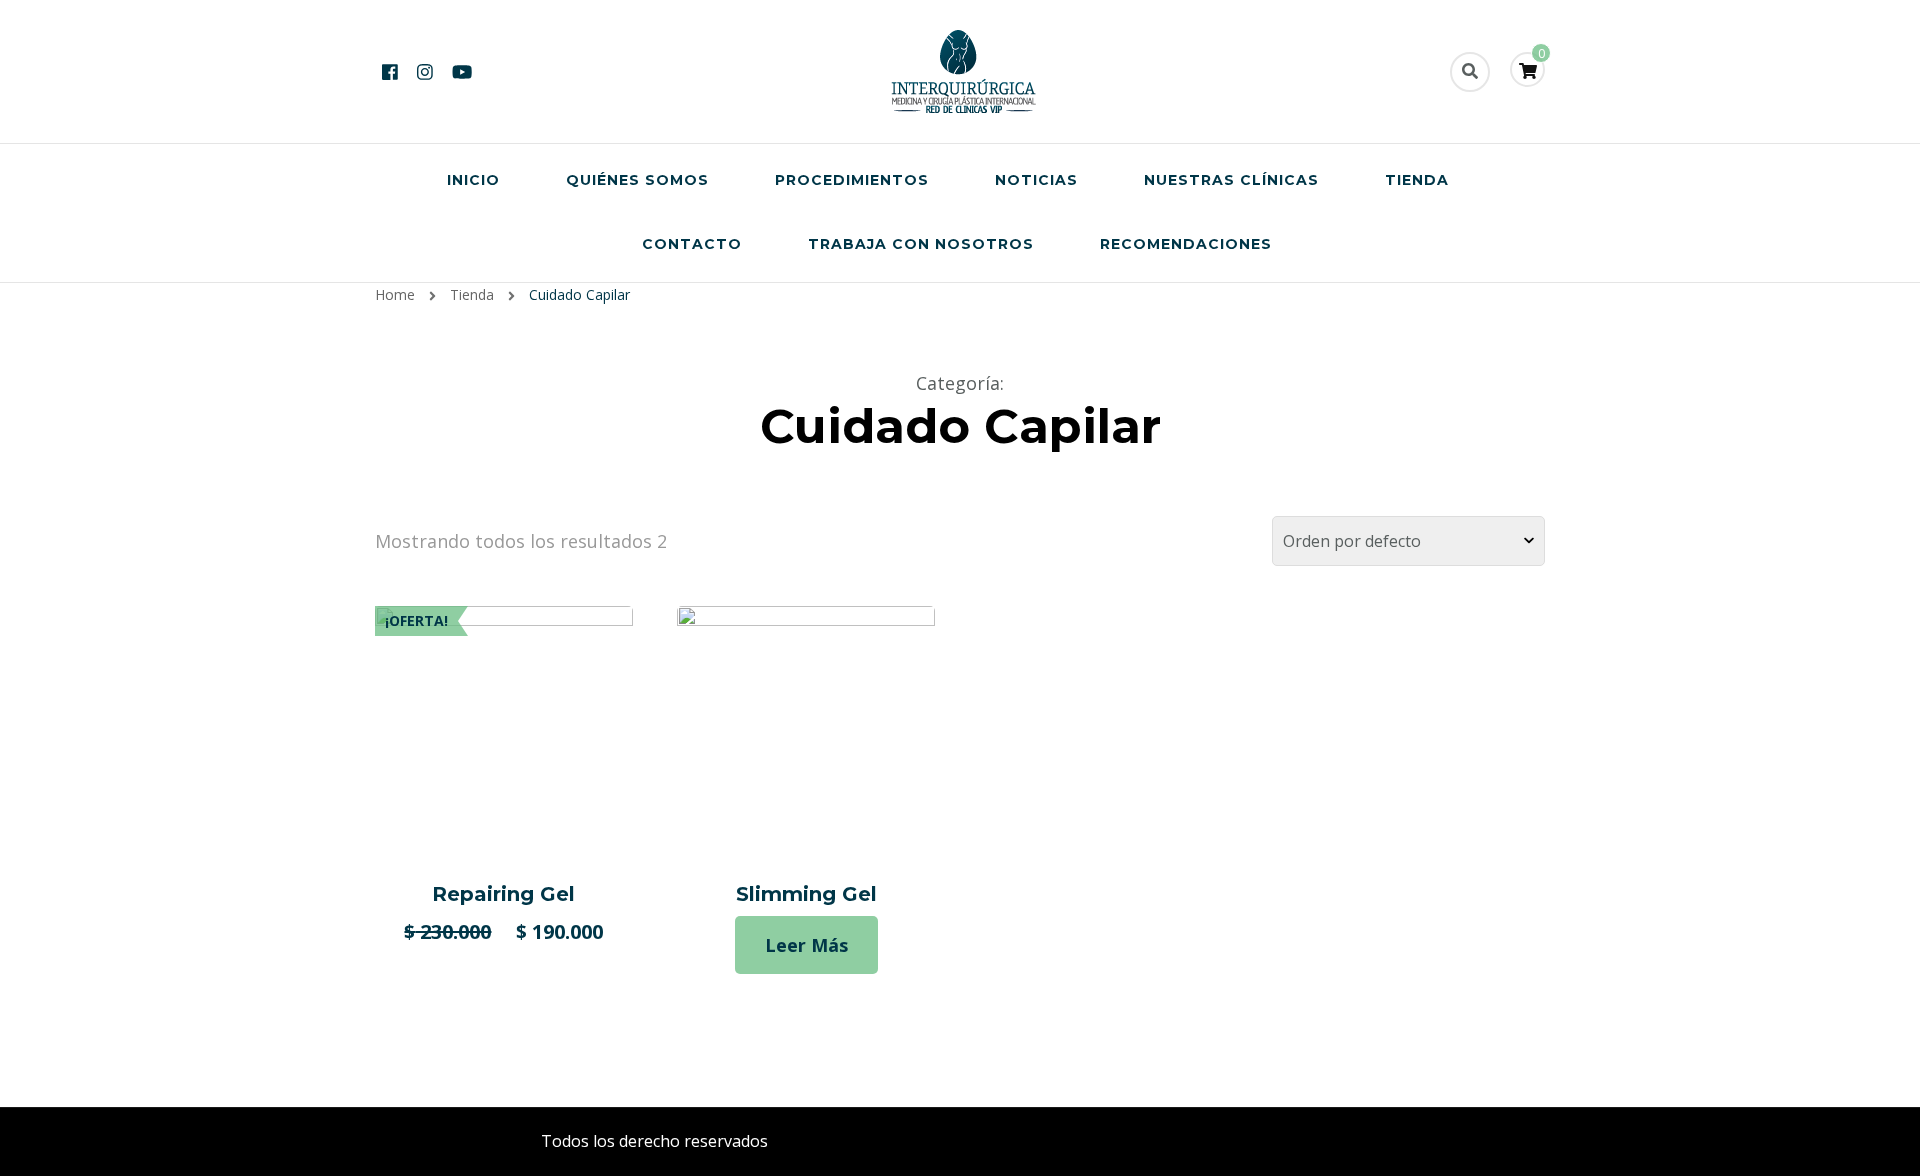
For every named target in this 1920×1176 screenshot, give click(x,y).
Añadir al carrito (504, 734)
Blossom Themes (1130, 1141)
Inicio (473, 180)
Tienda (1417, 180)
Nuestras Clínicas (1231, 180)
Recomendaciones (1186, 244)
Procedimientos (852, 180)
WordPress (1335, 1141)
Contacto (692, 244)
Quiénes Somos (637, 180)
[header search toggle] (1470, 71)
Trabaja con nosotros (921, 244)
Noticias (1036, 180)
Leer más (806, 945)
